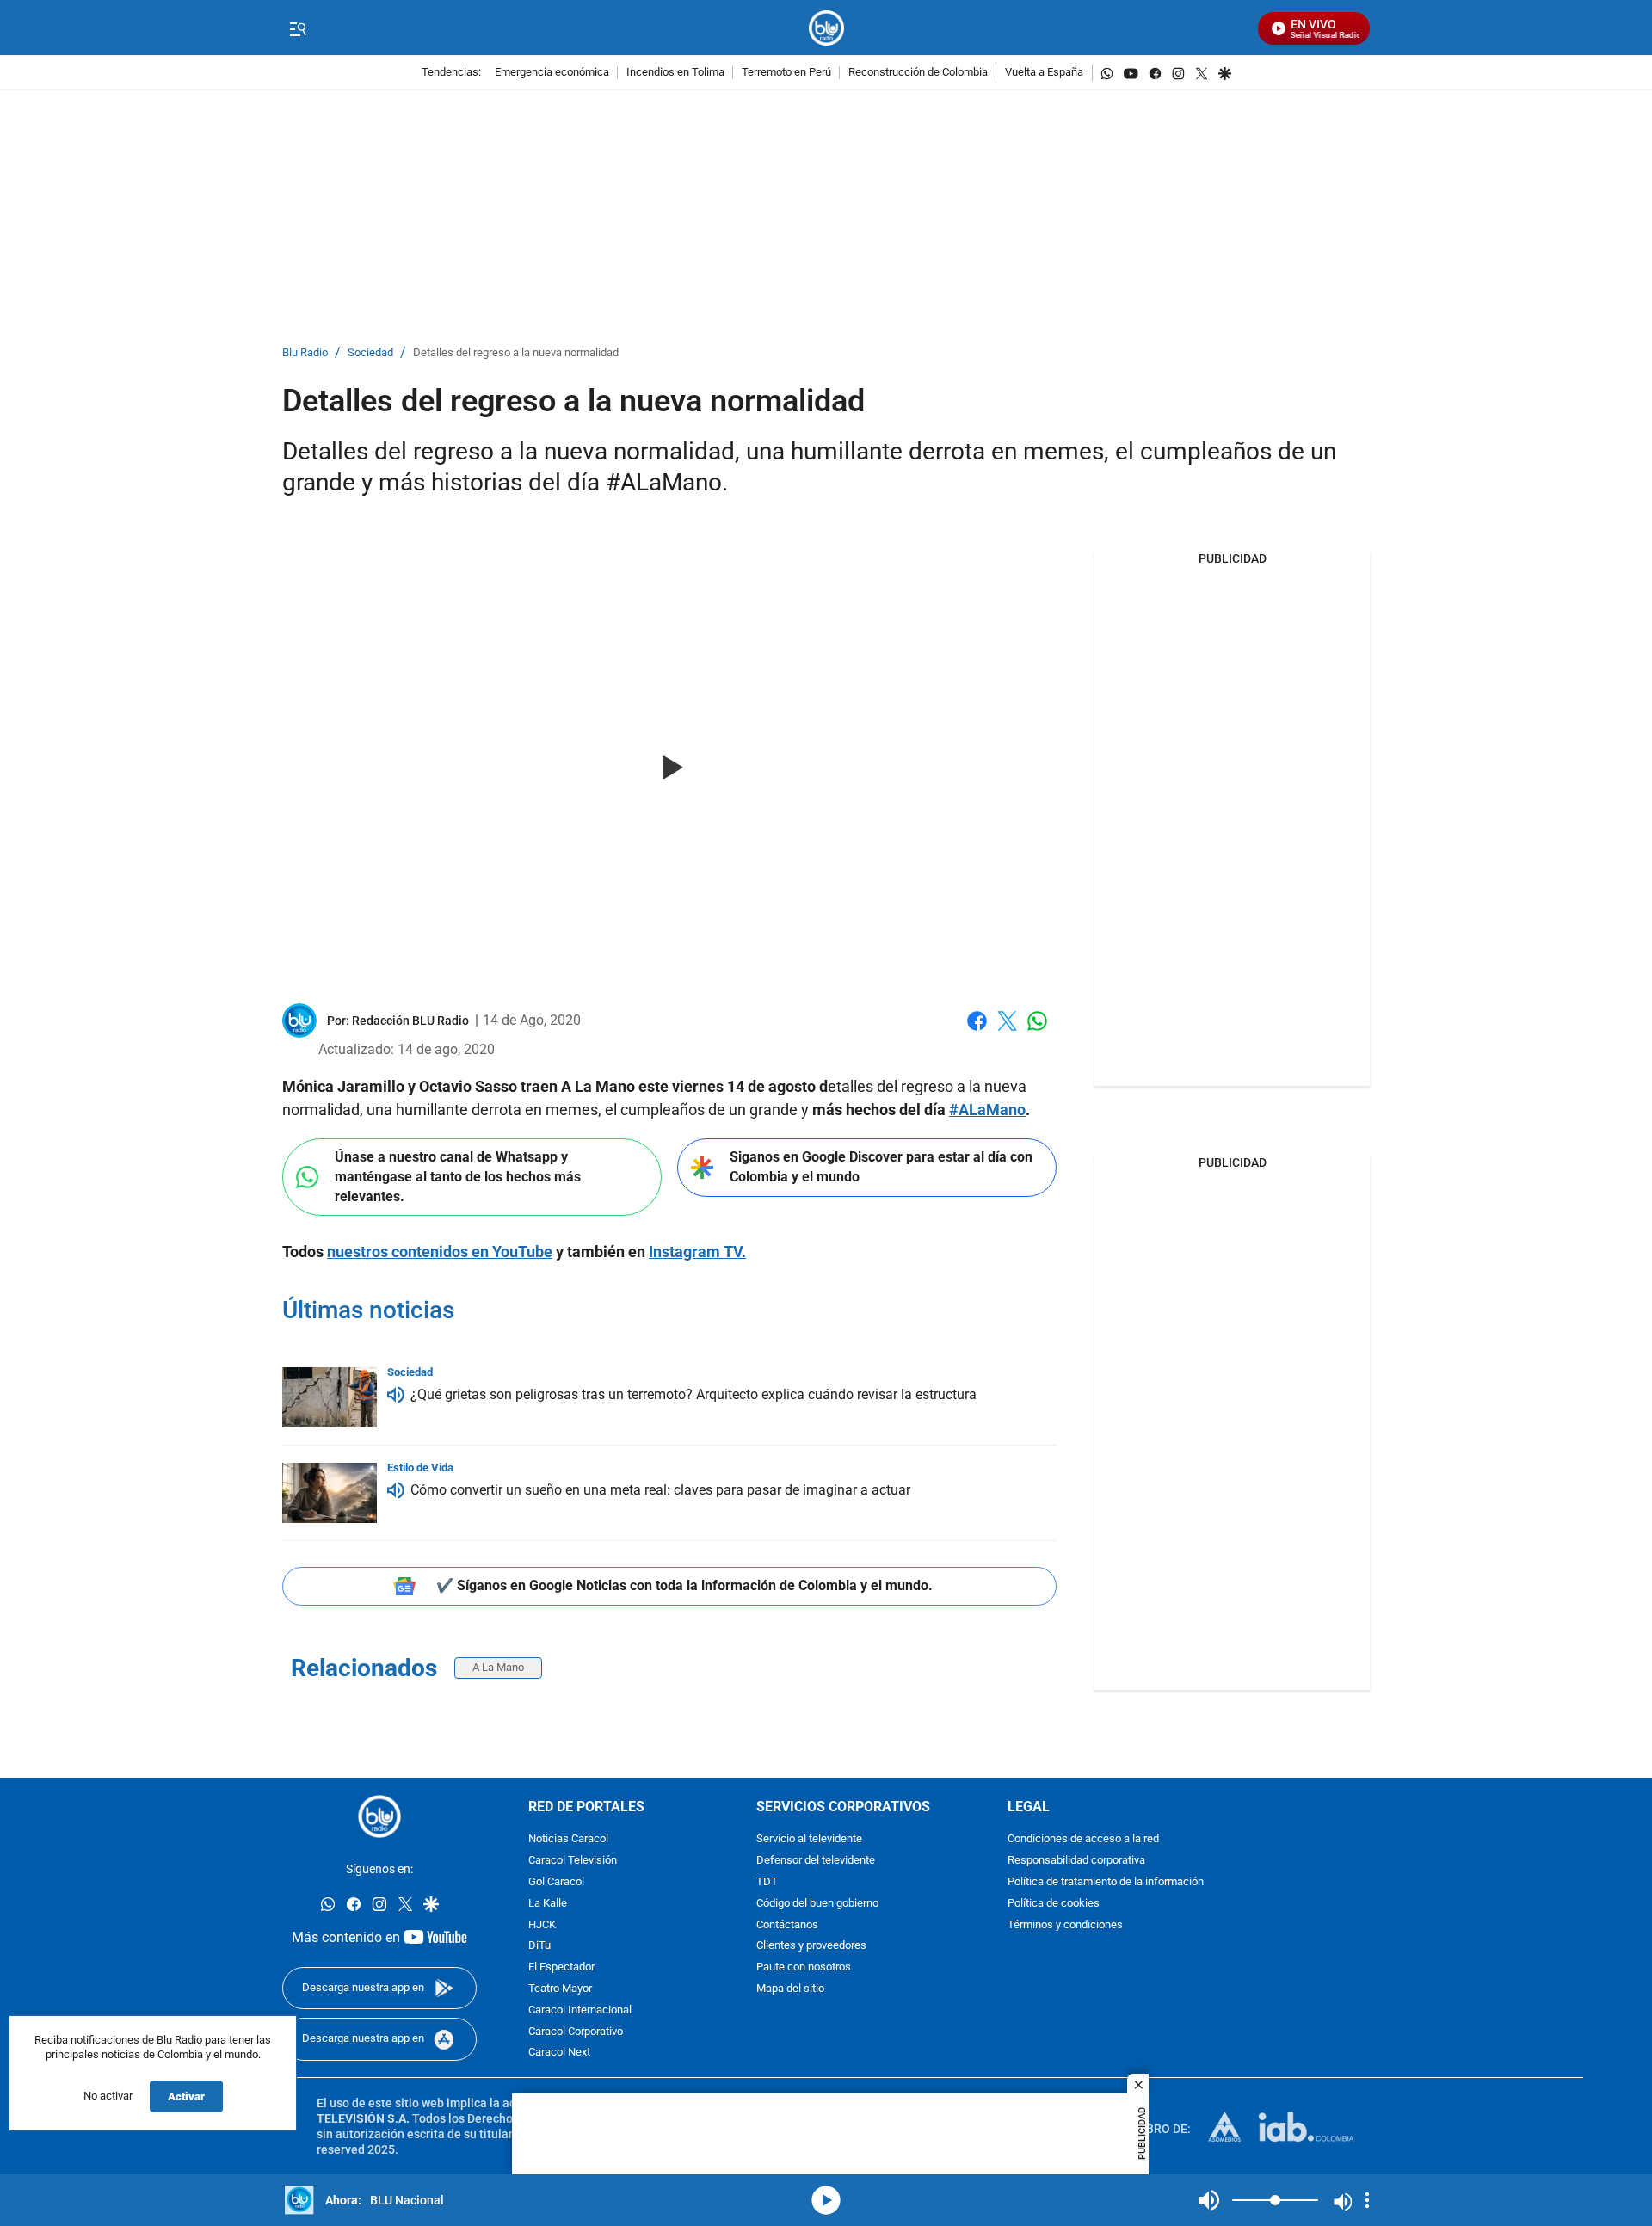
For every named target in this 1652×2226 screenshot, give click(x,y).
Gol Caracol (556, 1882)
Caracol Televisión (573, 1861)
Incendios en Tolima (675, 73)
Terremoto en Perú (786, 73)
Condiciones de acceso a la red (1083, 1839)
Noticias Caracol (568, 1839)
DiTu (539, 1946)
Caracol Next (559, 2053)
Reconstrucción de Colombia (918, 73)
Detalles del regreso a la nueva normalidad (516, 353)
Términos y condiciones (1065, 1924)
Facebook (977, 1031)
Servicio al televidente (809, 1839)
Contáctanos (787, 1924)
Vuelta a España (1044, 73)
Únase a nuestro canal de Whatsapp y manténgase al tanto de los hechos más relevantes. (458, 1176)
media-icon (826, 2200)
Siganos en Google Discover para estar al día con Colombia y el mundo (881, 1167)
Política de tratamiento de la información (1106, 1882)
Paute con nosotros (804, 1967)
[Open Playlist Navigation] (1367, 2200)
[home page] (826, 28)
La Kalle (548, 1904)
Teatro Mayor (560, 1989)
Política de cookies (1054, 1904)
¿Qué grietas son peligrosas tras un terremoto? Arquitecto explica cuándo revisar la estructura (693, 1394)
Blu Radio (305, 353)
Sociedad (370, 353)
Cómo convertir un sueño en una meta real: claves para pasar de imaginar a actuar (660, 1490)
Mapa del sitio (790, 1989)
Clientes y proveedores (811, 1946)
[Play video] (669, 768)
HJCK (542, 1924)
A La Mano (498, 1667)
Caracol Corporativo (576, 2031)
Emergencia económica (552, 73)
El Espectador (561, 1967)
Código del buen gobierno (817, 1904)
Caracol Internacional (580, 2010)
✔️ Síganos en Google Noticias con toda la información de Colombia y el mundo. (684, 1585)
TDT (767, 1882)
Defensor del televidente (816, 1861)
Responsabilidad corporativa (1076, 1861)
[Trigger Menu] (297, 28)
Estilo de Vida (420, 1468)
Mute (1209, 2200)
